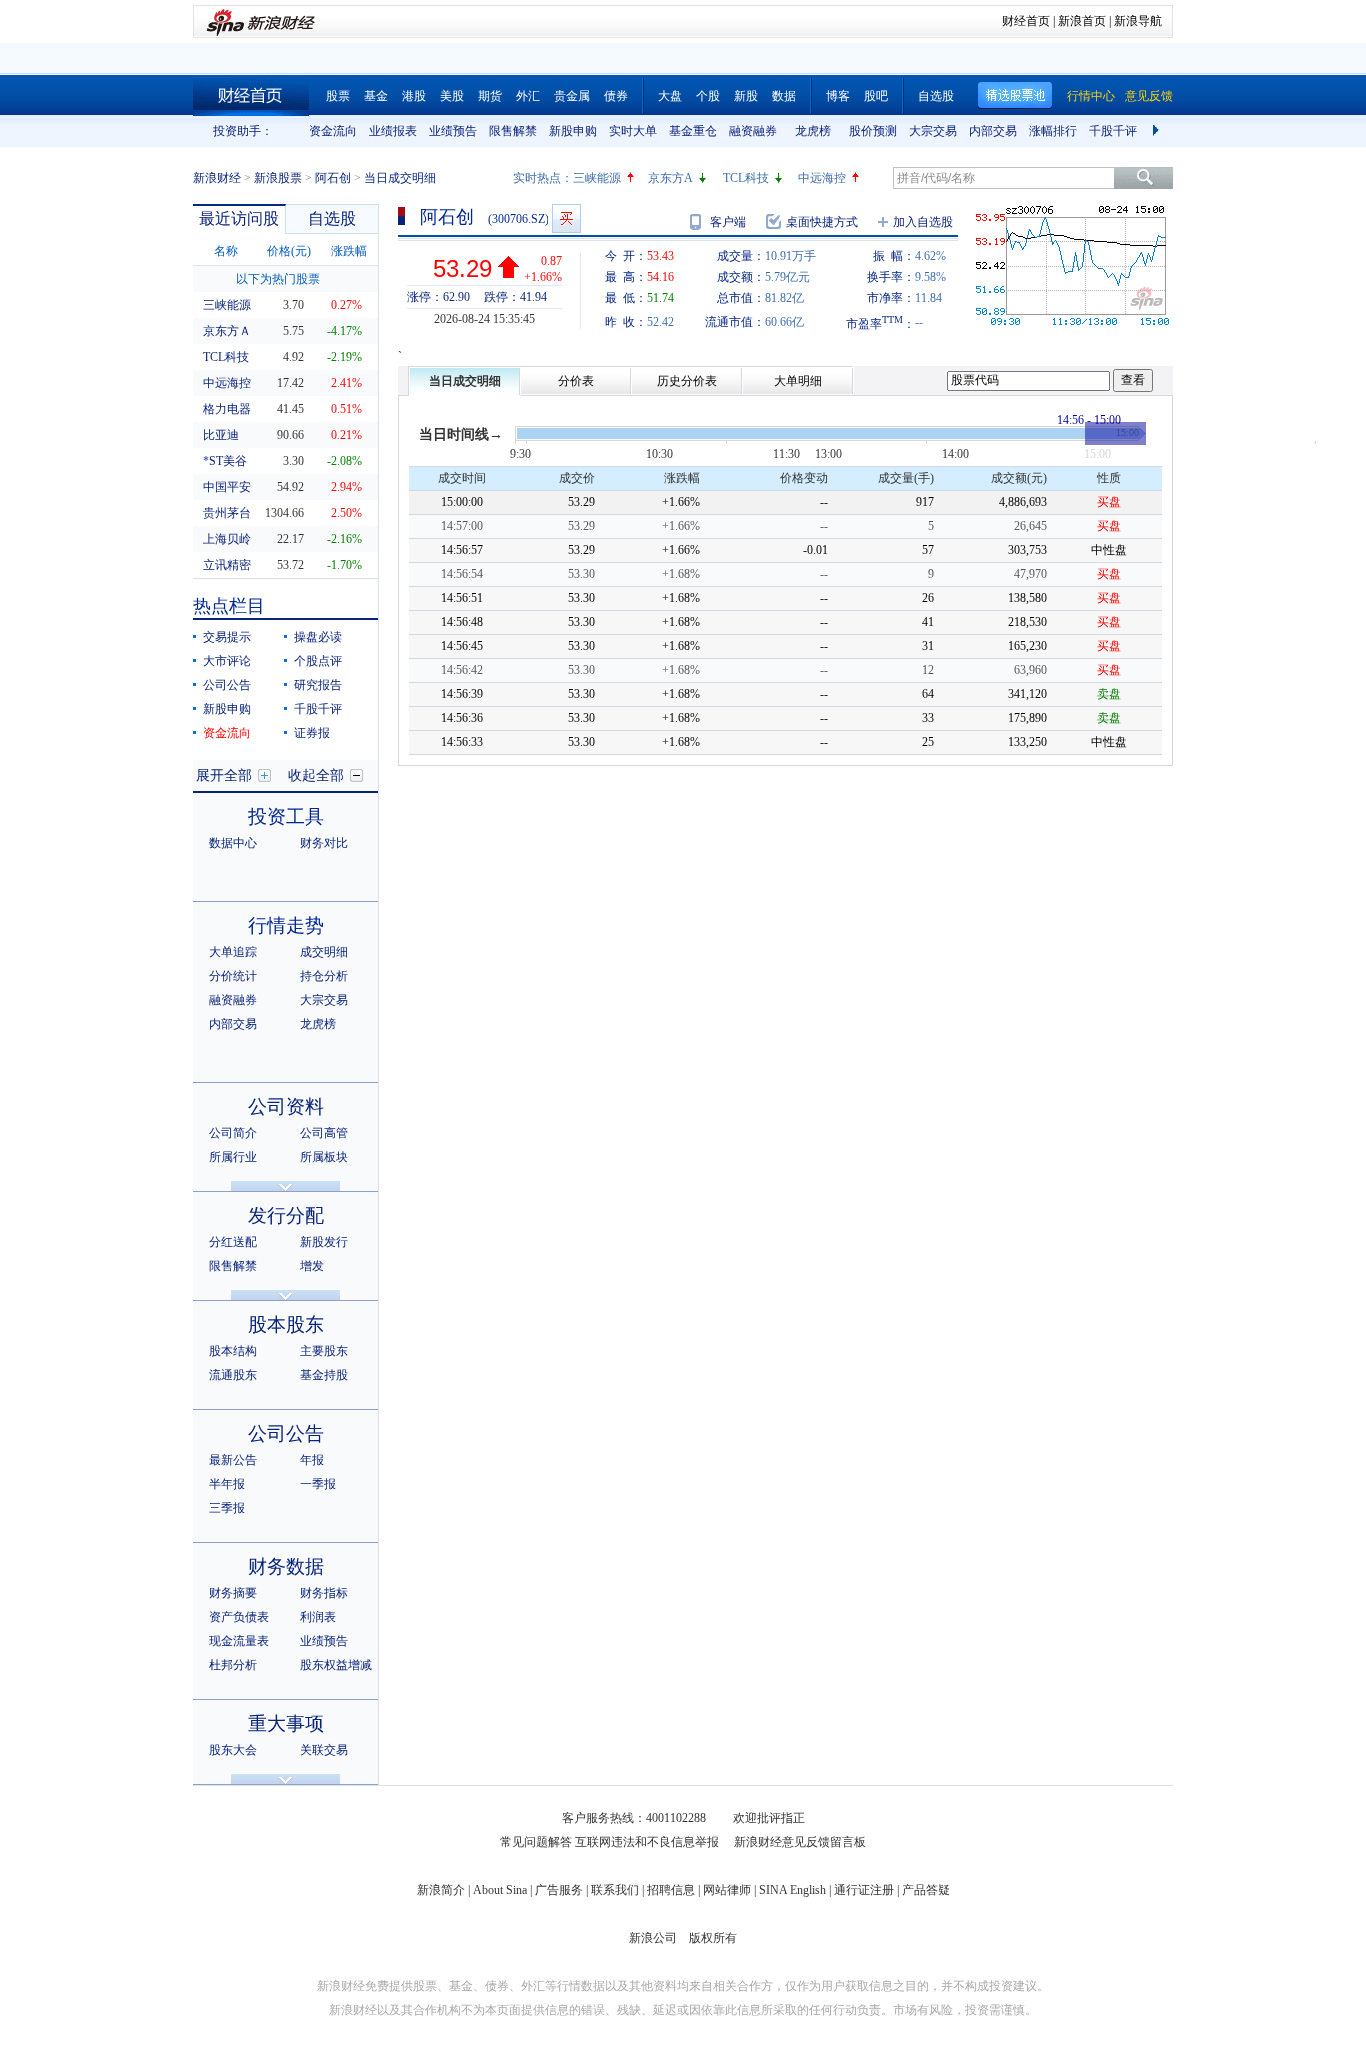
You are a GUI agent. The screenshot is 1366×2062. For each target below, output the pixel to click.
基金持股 (324, 1375)
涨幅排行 (1053, 131)
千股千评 (1113, 131)
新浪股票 (278, 178)
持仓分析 (324, 976)
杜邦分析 (233, 1665)
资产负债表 (239, 1617)
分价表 (576, 381)
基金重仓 (693, 131)
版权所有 (713, 1938)
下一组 (1158, 131)
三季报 (227, 1508)
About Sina (500, 1890)
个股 (708, 96)
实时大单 (633, 131)
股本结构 (233, 1351)
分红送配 (233, 1242)
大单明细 (798, 381)
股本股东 (286, 1324)
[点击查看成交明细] (1115, 433)
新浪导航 (1138, 21)
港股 (414, 96)
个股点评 (318, 661)
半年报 (227, 1484)
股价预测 (873, 131)
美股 (452, 96)
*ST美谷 (225, 461)
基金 (376, 96)
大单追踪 (233, 952)
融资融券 (753, 131)
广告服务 (559, 1890)
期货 (490, 96)
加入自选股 (923, 222)
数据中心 (233, 843)
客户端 (728, 222)
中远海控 (822, 178)
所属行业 (233, 1157)
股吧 (876, 96)
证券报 (312, 733)
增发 (312, 1266)
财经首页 (1026, 21)
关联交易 (324, 1750)
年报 (312, 1460)
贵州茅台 (227, 513)
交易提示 (227, 637)
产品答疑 (926, 1890)
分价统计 (233, 976)
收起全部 (316, 775)
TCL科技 (746, 178)
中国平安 (227, 487)
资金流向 (333, 131)
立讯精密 (227, 565)
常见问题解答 (536, 1842)
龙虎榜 (813, 131)
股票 (338, 96)
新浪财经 (217, 178)
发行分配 (286, 1215)
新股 (746, 96)
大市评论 (227, 661)
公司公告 (227, 685)
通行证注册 (864, 1890)
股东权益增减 (336, 1665)
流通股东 (233, 1375)
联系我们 (615, 1890)
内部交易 (993, 131)
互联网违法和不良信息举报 (647, 1842)
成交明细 (324, 952)
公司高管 (324, 1133)
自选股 (936, 96)
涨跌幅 (349, 251)
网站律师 (727, 1890)
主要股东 (324, 1351)
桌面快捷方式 (822, 222)
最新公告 (233, 1460)
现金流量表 (239, 1641)
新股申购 (573, 131)
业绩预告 (453, 131)
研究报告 (318, 685)
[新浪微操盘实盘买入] (566, 218)
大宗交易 (933, 131)
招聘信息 (671, 1890)
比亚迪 (221, 435)
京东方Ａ (227, 331)
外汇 (528, 96)
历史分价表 (687, 381)
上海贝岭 (227, 539)
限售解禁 (513, 131)
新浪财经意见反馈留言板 (800, 1842)
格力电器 (227, 409)
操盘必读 (318, 637)
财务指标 (324, 1593)
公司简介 (233, 1133)
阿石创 (333, 178)
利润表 (318, 1617)
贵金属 (572, 96)
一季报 (318, 1484)
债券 (616, 96)
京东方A (670, 178)
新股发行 (324, 1242)
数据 (784, 96)
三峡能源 (597, 178)
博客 (838, 96)
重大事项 (286, 1723)
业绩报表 (393, 131)
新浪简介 (441, 1890)
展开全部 (224, 775)
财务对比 (324, 843)
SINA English (792, 1890)
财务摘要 (233, 1593)
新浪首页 (1082, 21)
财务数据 (286, 1566)
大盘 (670, 96)
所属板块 (324, 1157)
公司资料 (286, 1106)
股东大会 (233, 1750)
